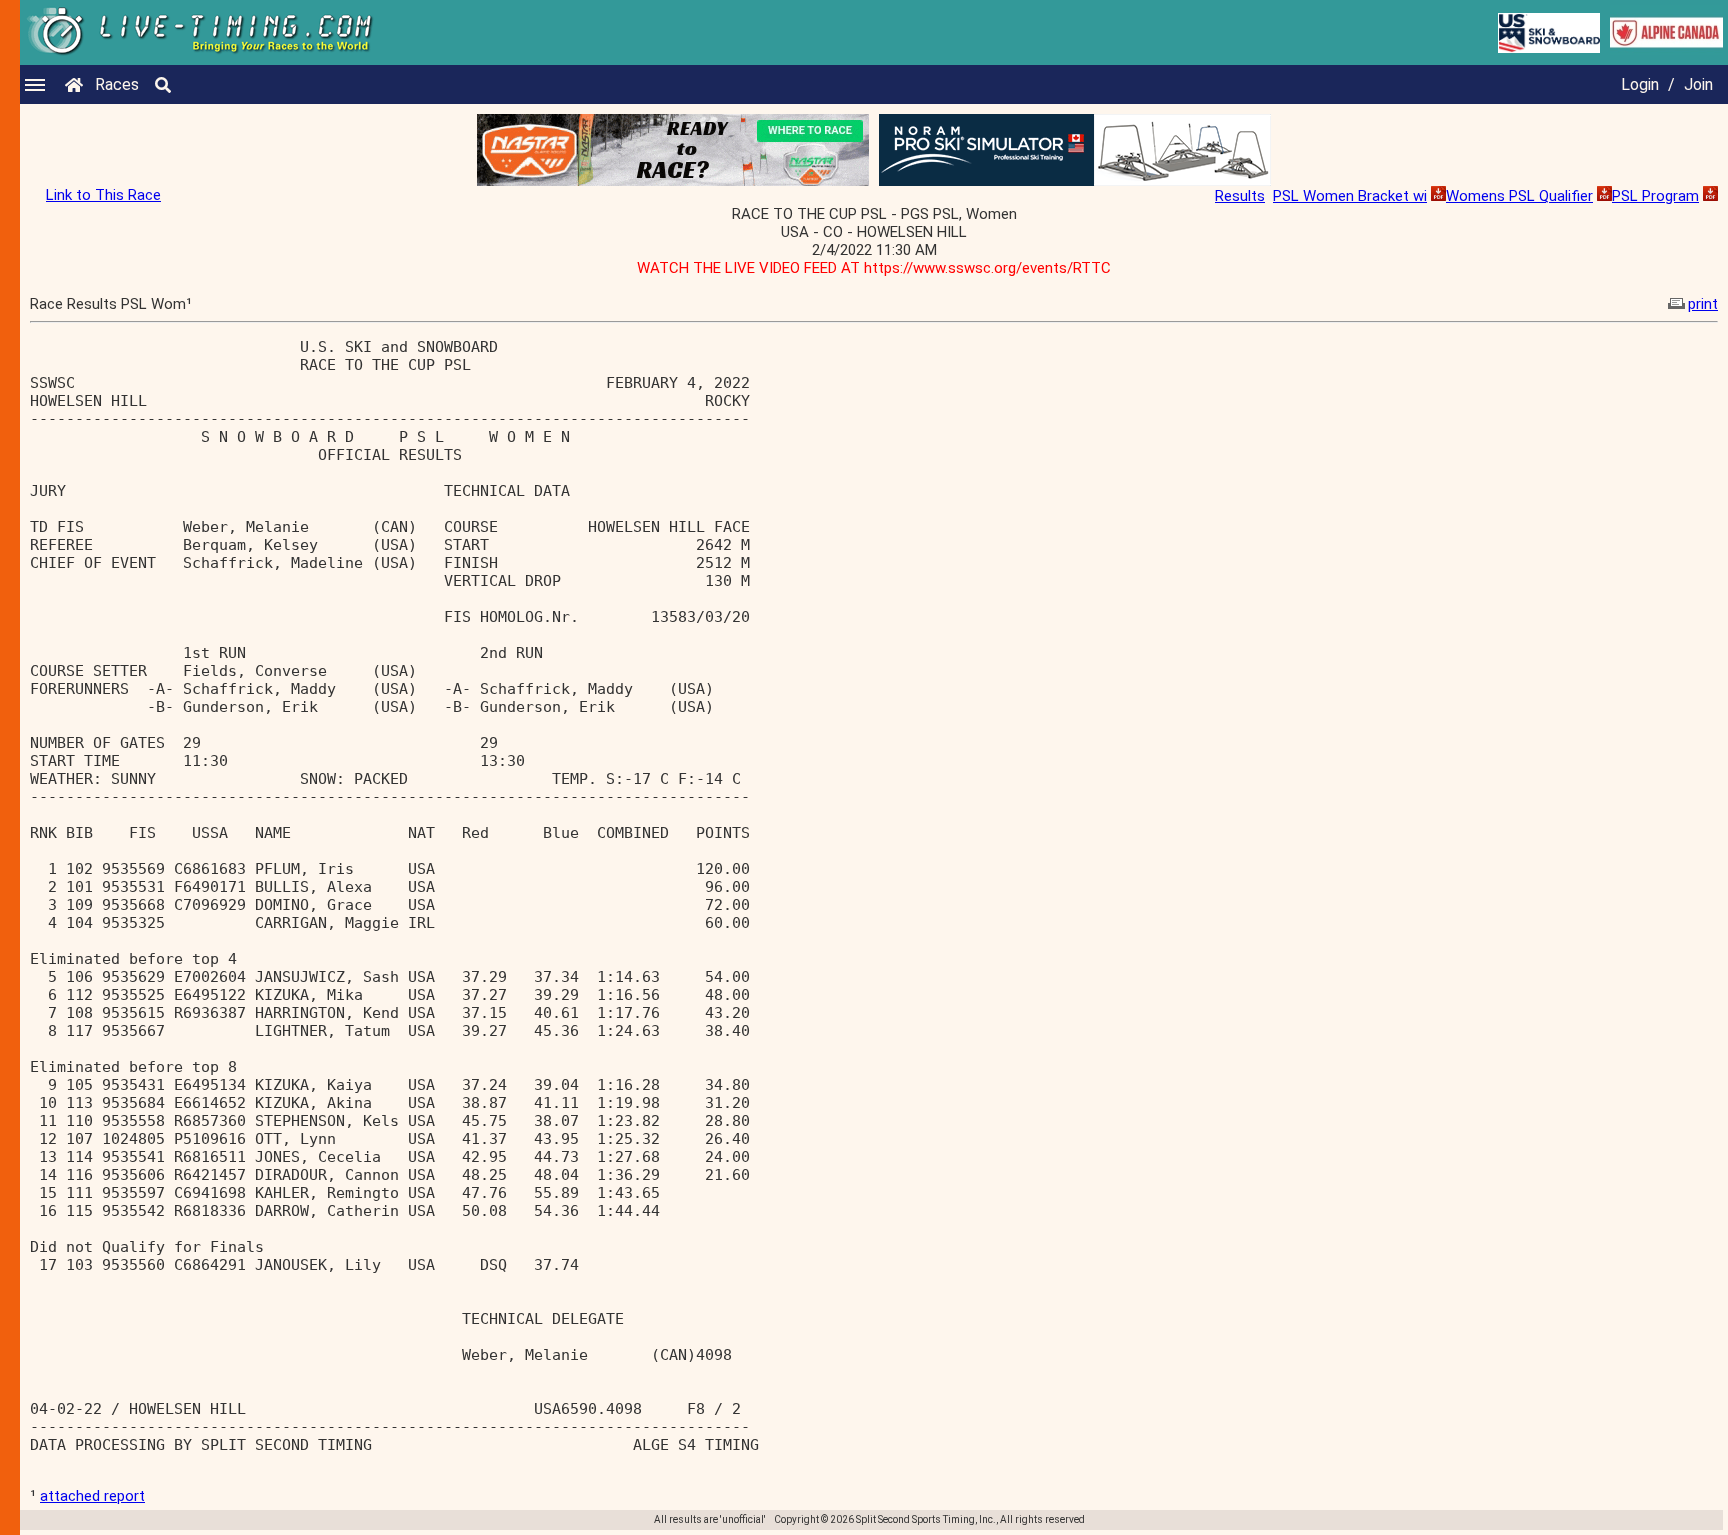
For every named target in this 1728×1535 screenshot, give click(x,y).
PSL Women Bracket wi (1350, 196)
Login (1640, 84)
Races (117, 84)
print (1703, 304)
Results (1240, 196)
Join (1698, 84)
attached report (92, 1496)
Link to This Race (103, 195)
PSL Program (1655, 196)
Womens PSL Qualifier (1519, 196)
